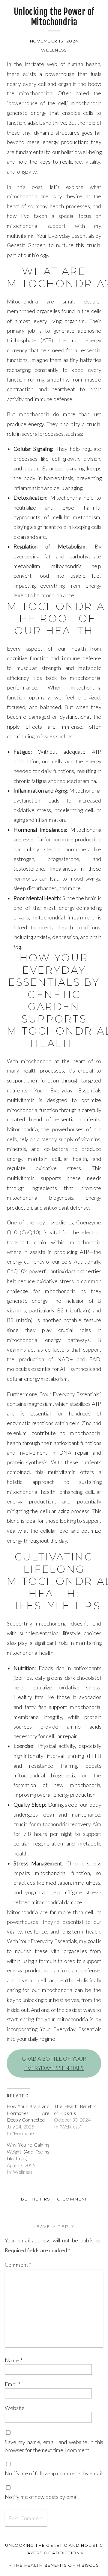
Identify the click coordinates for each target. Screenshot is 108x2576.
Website (15, 2408)
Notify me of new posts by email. (42, 2497)
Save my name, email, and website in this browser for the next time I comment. (54, 2446)
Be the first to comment (54, 2199)
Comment (18, 2265)
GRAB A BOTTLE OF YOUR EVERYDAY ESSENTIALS (54, 2063)
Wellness (54, 50)
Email (13, 2384)
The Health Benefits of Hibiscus (56, 2565)
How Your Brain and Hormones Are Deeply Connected (28, 2113)
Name (14, 2360)
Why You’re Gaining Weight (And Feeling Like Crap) (28, 2152)
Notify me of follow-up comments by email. (54, 2473)
